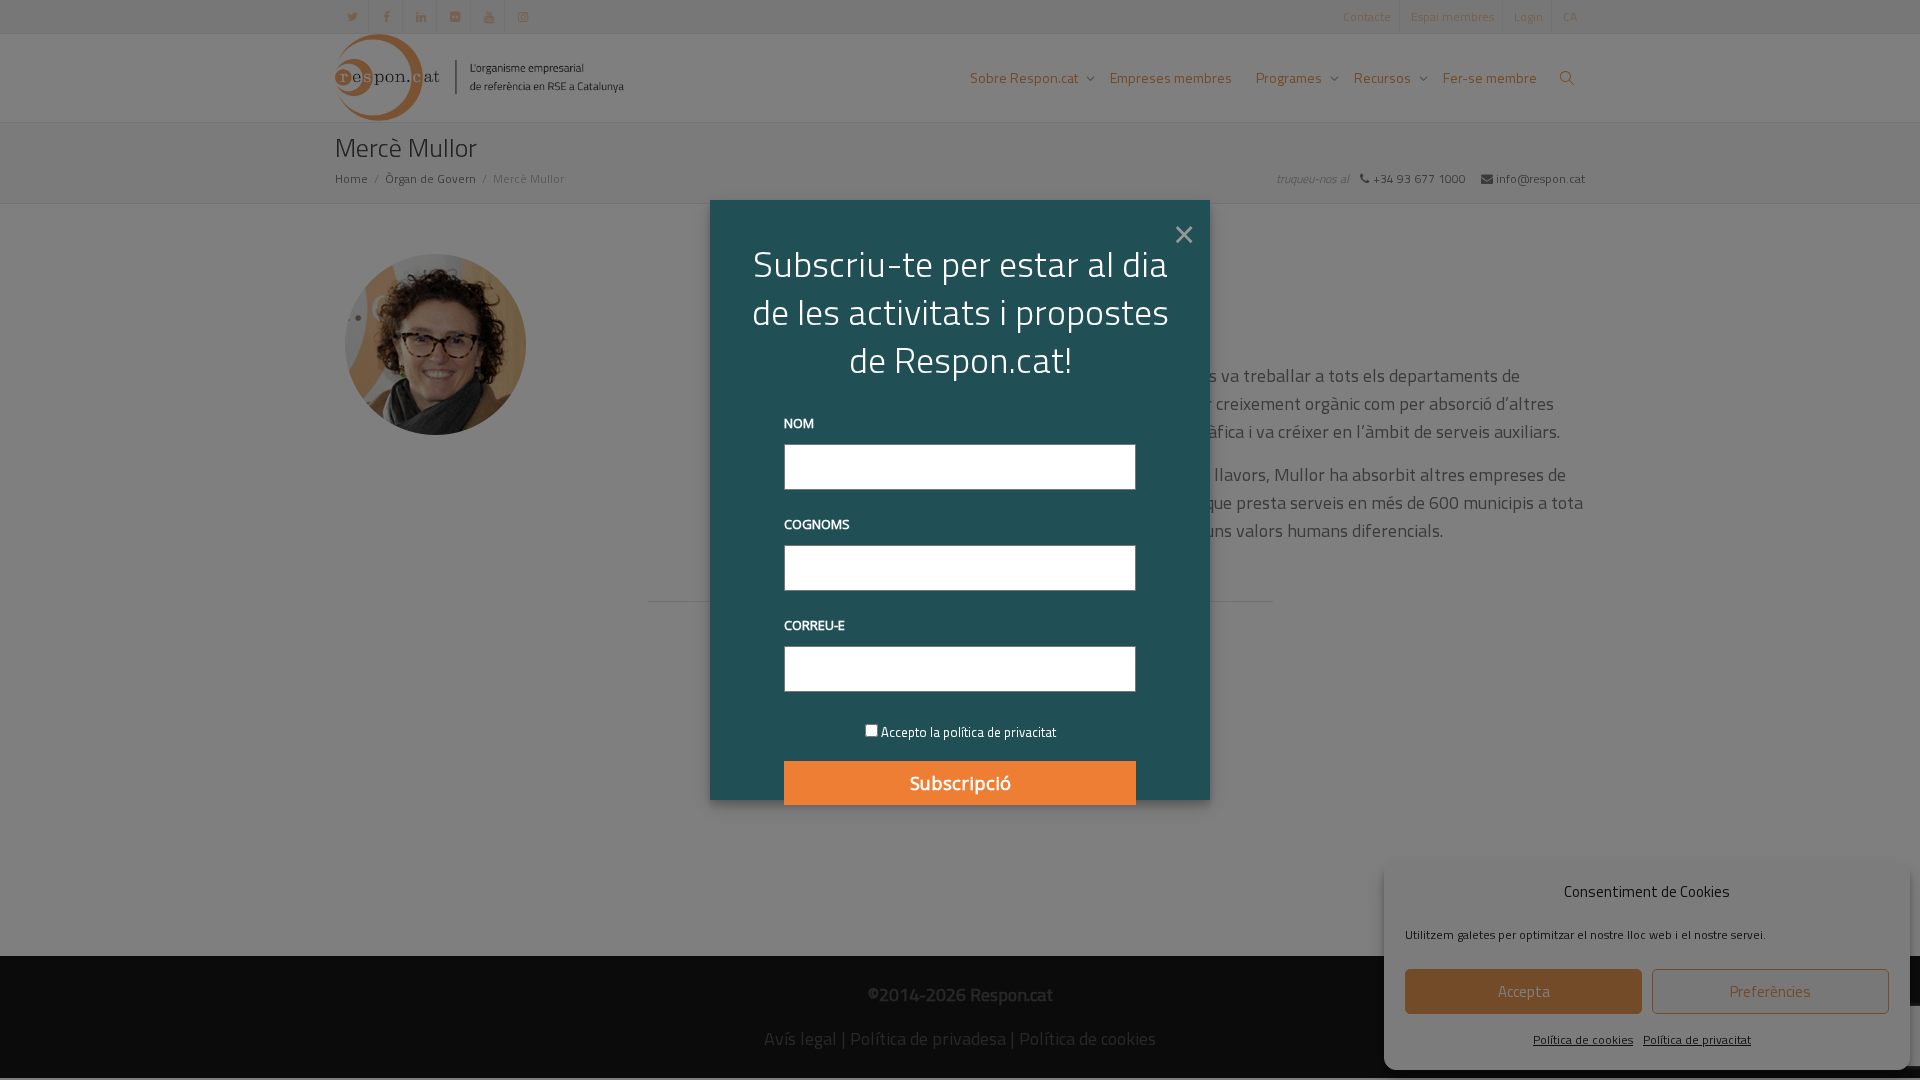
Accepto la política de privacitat (968, 732)
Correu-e (814, 625)
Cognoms (817, 524)
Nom (799, 423)
